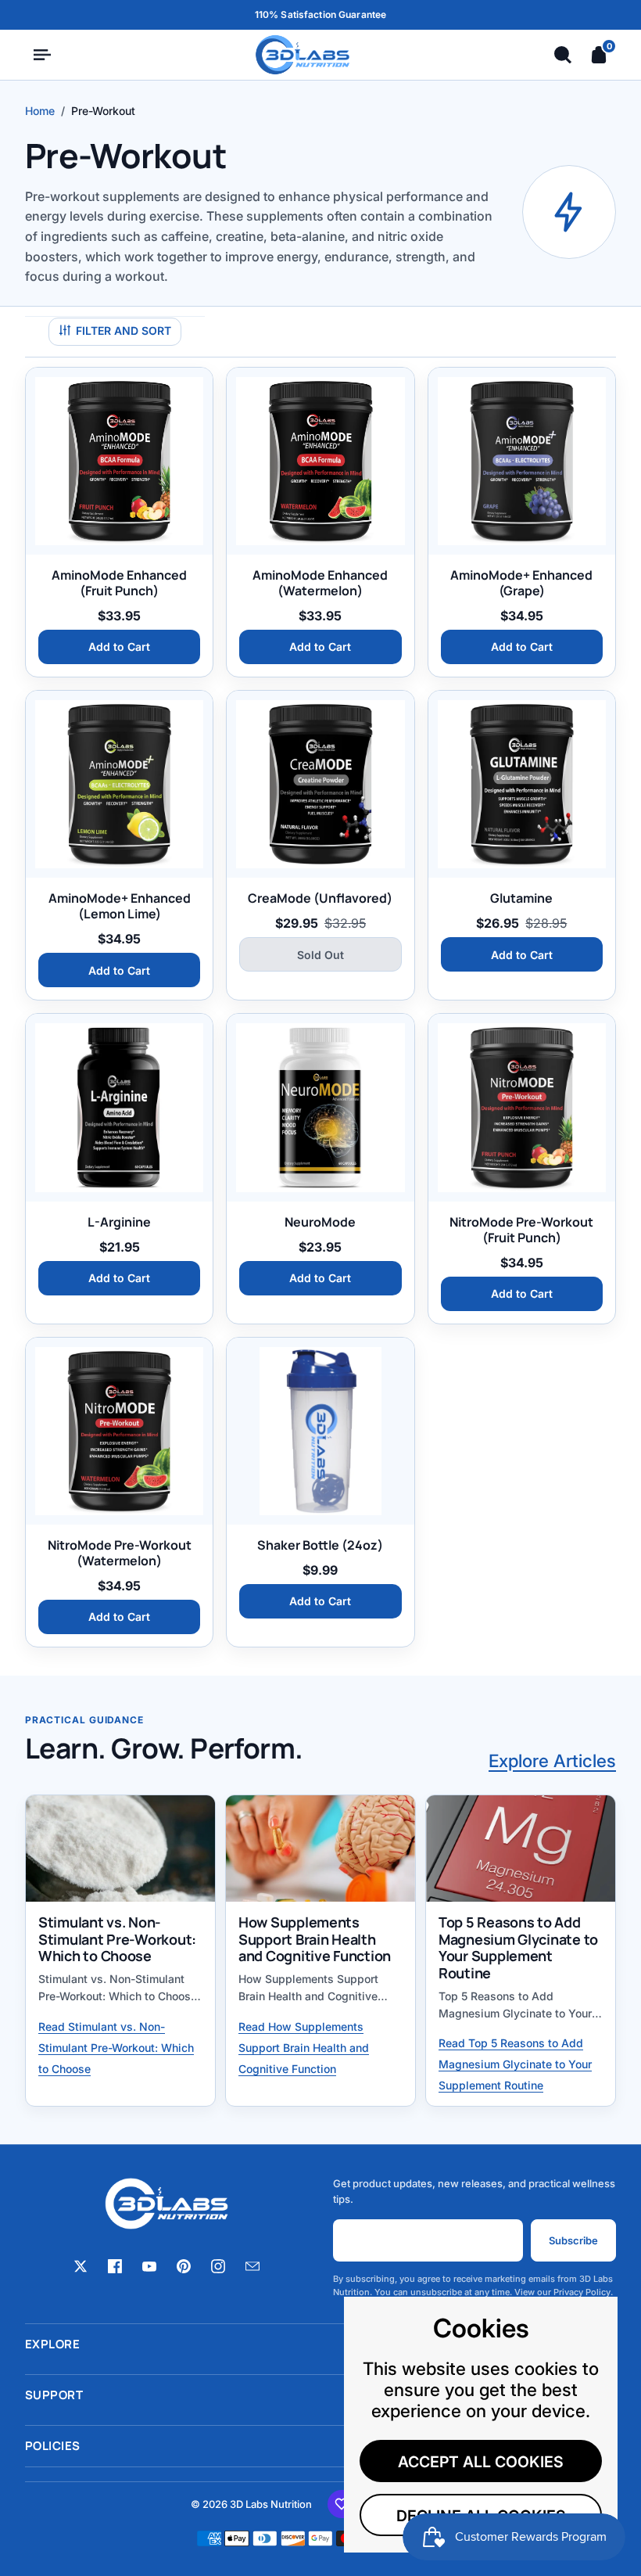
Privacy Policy (582, 2292)
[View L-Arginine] (119, 1107)
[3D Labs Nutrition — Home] (303, 55)
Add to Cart (119, 647)
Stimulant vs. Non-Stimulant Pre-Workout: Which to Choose (117, 1939)
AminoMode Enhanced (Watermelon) (320, 583)
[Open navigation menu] (42, 55)
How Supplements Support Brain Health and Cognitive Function (315, 1939)
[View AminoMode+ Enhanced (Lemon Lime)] (119, 784)
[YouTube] (149, 2265)
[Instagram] (218, 2265)
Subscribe (573, 2240)
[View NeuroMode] (320, 1107)
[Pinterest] (184, 2265)
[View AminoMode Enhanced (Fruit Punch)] (119, 461)
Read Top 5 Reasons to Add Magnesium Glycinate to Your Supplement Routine (515, 2064)
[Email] (252, 2265)
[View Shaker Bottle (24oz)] (320, 1431)
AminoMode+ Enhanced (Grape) (521, 583)
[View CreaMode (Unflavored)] (320, 784)
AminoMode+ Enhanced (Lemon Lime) (120, 906)
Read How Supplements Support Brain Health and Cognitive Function (304, 2048)
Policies (320, 2446)
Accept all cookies (481, 2462)
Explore (320, 2344)
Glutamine (521, 898)
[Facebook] (115, 2265)
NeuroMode (320, 1222)
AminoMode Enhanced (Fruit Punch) (119, 583)
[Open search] (563, 55)
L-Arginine (119, 1222)
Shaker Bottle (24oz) (320, 1545)
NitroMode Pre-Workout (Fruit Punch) (521, 1230)
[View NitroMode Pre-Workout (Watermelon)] (119, 1431)
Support (320, 2395)
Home (40, 111)
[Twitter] (81, 2265)
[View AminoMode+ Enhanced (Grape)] (522, 461)
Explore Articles (552, 1760)
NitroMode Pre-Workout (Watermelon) (120, 1553)
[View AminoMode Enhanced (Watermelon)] (320, 461)
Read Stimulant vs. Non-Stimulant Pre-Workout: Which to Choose (116, 2048)
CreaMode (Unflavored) (320, 898)
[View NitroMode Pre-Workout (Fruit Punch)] (522, 1107)
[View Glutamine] (522, 784)
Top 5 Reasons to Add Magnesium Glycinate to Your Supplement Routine (518, 1947)
